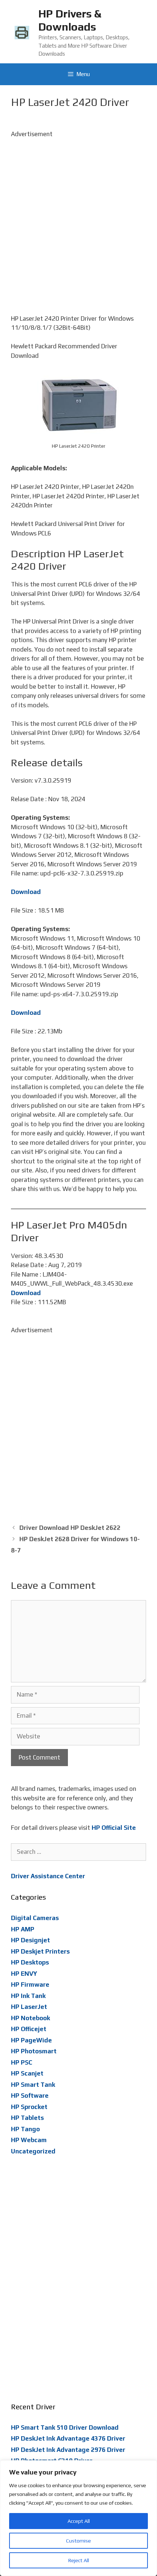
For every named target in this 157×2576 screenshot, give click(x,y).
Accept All (79, 2521)
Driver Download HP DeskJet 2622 (70, 1528)
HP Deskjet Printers (40, 1951)
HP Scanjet (27, 2073)
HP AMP (23, 1929)
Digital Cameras (35, 1918)
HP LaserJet (29, 2007)
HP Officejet (29, 2029)
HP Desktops (30, 1962)
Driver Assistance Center (48, 1876)
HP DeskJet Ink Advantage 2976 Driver (68, 2450)
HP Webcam (29, 2140)
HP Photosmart (34, 2051)
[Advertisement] (78, 217)
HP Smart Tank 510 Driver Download (65, 2427)
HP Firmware (30, 1985)
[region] (78, 2518)
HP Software (30, 2096)
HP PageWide (31, 2040)
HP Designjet (30, 1940)
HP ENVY (24, 1974)
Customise (78, 2541)
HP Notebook (30, 2018)
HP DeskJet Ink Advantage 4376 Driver (68, 2438)
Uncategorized (33, 2151)
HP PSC (22, 2062)
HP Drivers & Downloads (70, 20)
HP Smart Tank (33, 2085)
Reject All (79, 2560)
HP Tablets (27, 2118)
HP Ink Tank (28, 1996)
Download (26, 892)
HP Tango (25, 2129)
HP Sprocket (29, 2107)
